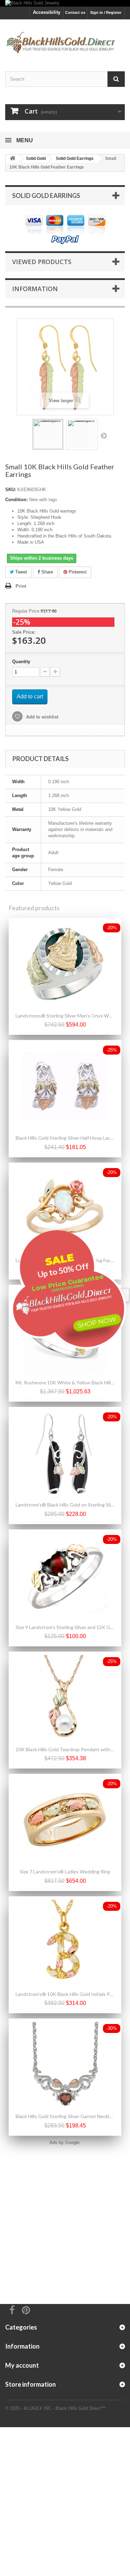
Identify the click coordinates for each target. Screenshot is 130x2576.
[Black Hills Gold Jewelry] (65, 3)
